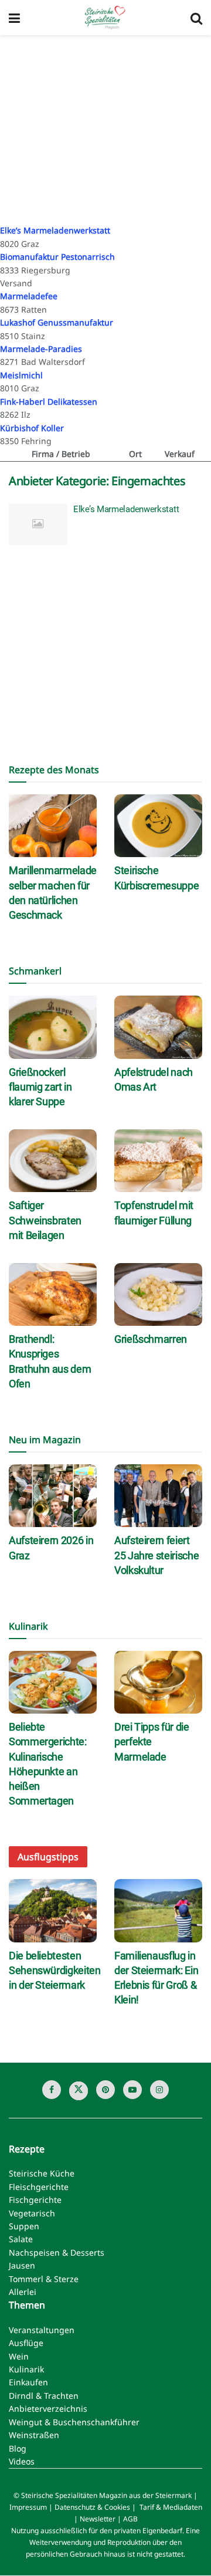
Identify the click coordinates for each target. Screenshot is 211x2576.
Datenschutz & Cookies (92, 2508)
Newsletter (98, 2519)
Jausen (22, 2266)
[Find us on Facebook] (52, 2090)
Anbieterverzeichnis (48, 2409)
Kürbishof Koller (32, 428)
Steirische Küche (42, 2174)
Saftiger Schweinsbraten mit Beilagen (45, 1220)
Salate (21, 2240)
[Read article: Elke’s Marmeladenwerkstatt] (38, 524)
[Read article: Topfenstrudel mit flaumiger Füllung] (158, 1161)
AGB (130, 2519)
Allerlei (23, 2292)
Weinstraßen (34, 2435)
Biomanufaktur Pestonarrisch (57, 257)
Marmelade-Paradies (41, 349)
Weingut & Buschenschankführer (74, 2422)
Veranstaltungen (42, 2330)
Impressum (28, 2508)
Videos (22, 2461)
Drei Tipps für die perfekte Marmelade (152, 1741)
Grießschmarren (151, 1339)
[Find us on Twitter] (79, 2091)
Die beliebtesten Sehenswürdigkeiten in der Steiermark (55, 1970)
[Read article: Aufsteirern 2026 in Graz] (53, 1496)
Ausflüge (26, 2343)
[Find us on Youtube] (132, 2090)
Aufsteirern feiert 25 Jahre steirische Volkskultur (156, 1555)
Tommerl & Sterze (44, 2279)
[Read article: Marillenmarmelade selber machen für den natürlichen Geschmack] (53, 826)
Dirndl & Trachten (44, 2396)
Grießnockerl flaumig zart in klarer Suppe (40, 1087)
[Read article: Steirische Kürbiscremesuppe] (158, 826)
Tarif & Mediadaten (171, 2508)
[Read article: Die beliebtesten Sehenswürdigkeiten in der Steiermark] (53, 1910)
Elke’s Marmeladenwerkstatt (55, 230)
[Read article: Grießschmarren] (158, 1294)
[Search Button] (196, 18)
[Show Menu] (14, 18)
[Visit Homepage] (105, 18)
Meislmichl (21, 375)
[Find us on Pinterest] (105, 2090)
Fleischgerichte (39, 2187)
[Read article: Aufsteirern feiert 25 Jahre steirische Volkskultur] (158, 1496)
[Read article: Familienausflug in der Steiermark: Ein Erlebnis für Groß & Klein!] (158, 1910)
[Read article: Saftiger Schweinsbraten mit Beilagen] (53, 1161)
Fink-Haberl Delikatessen (49, 402)
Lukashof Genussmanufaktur (57, 322)
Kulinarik (26, 2370)
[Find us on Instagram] (159, 2090)
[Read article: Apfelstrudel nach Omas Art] (158, 1027)
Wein (19, 2356)
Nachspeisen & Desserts (57, 2252)
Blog (18, 2448)
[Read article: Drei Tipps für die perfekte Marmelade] (158, 1682)
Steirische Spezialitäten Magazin (74, 2496)
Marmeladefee (29, 296)
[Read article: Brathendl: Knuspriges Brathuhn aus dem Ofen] (53, 1294)
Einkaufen (28, 2383)
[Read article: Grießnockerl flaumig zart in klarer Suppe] (53, 1027)
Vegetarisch (32, 2213)
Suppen (24, 2226)
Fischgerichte (35, 2200)
